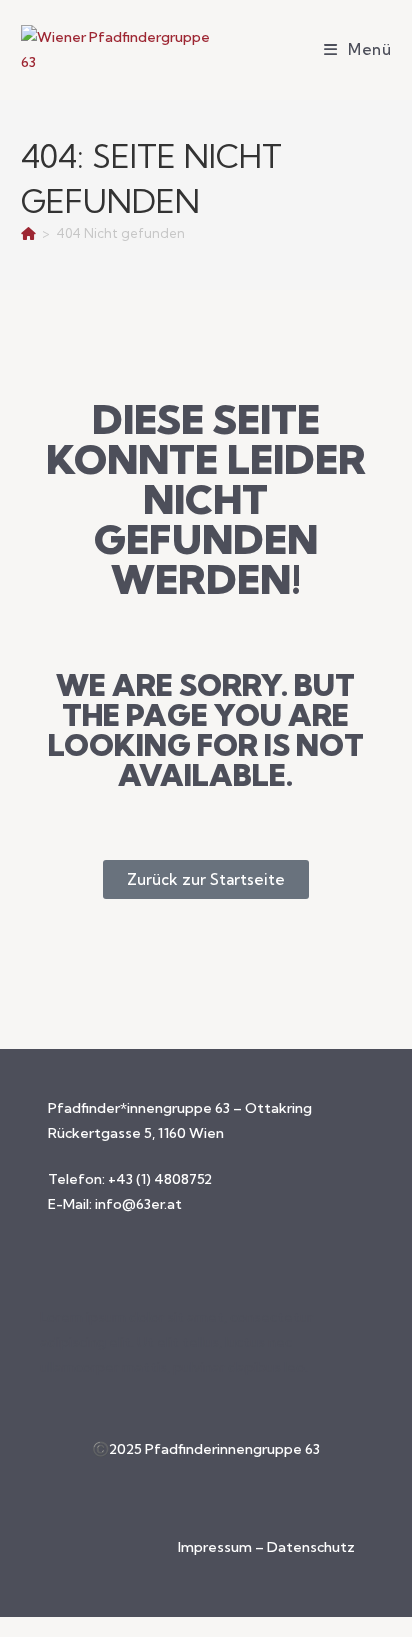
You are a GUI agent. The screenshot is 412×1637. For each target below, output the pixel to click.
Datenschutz (311, 1547)
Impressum (216, 1547)
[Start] (28, 233)
